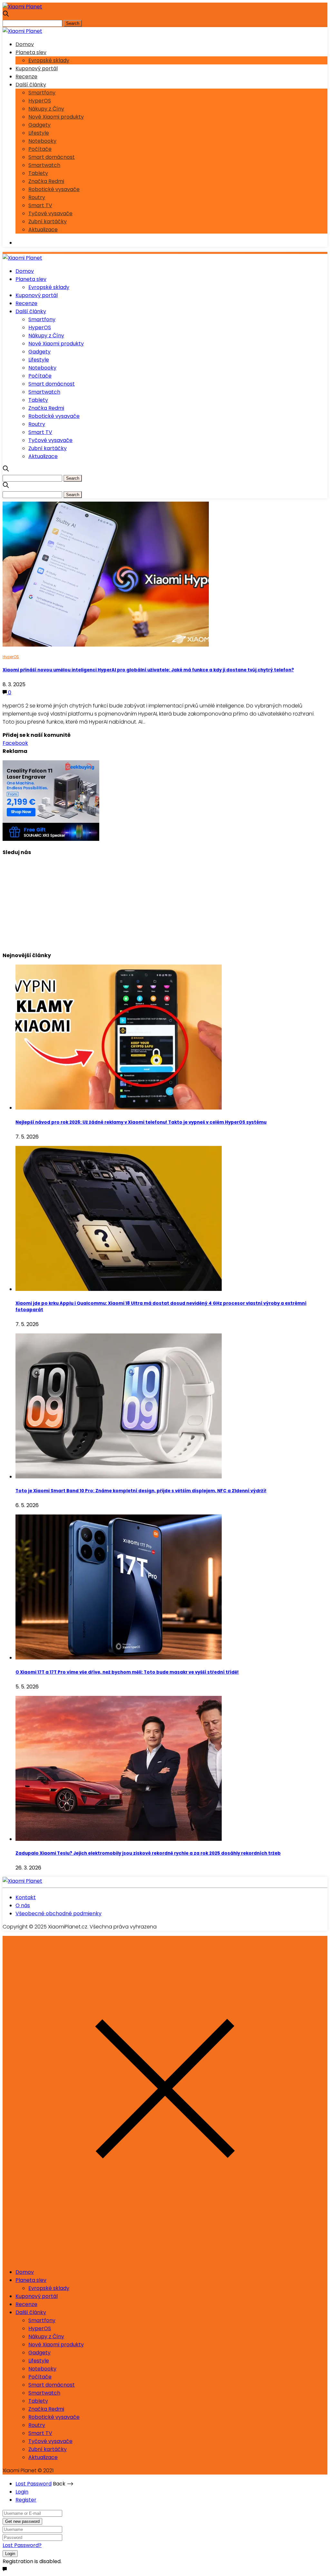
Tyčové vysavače (50, 213)
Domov (25, 44)
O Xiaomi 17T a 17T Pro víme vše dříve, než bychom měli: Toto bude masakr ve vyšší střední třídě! (127, 1672)
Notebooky (42, 141)
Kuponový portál (37, 68)
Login (22, 2492)
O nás (23, 1905)
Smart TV (40, 205)
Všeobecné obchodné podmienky (58, 1913)
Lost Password (34, 2484)
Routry (37, 197)
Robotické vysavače (54, 189)
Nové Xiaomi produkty (56, 117)
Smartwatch (44, 165)
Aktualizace (43, 230)
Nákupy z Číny (46, 109)
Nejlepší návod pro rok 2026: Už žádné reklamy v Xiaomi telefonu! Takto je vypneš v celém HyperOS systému (141, 1122)
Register (26, 2500)
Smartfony (42, 93)
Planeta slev (31, 52)
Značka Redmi (46, 181)
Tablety (38, 173)
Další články (31, 85)
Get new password (22, 2521)
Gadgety (39, 125)
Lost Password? (22, 2545)
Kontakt (26, 1897)
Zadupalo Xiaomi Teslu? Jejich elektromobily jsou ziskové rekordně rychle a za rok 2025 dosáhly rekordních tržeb (148, 1853)
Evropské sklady (49, 60)
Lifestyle (39, 133)
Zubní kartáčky (48, 221)
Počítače (40, 149)
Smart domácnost (52, 157)
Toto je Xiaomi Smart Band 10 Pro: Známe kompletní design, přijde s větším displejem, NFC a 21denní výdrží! (141, 1491)
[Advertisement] (165, 901)
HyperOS (40, 101)
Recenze (26, 77)
